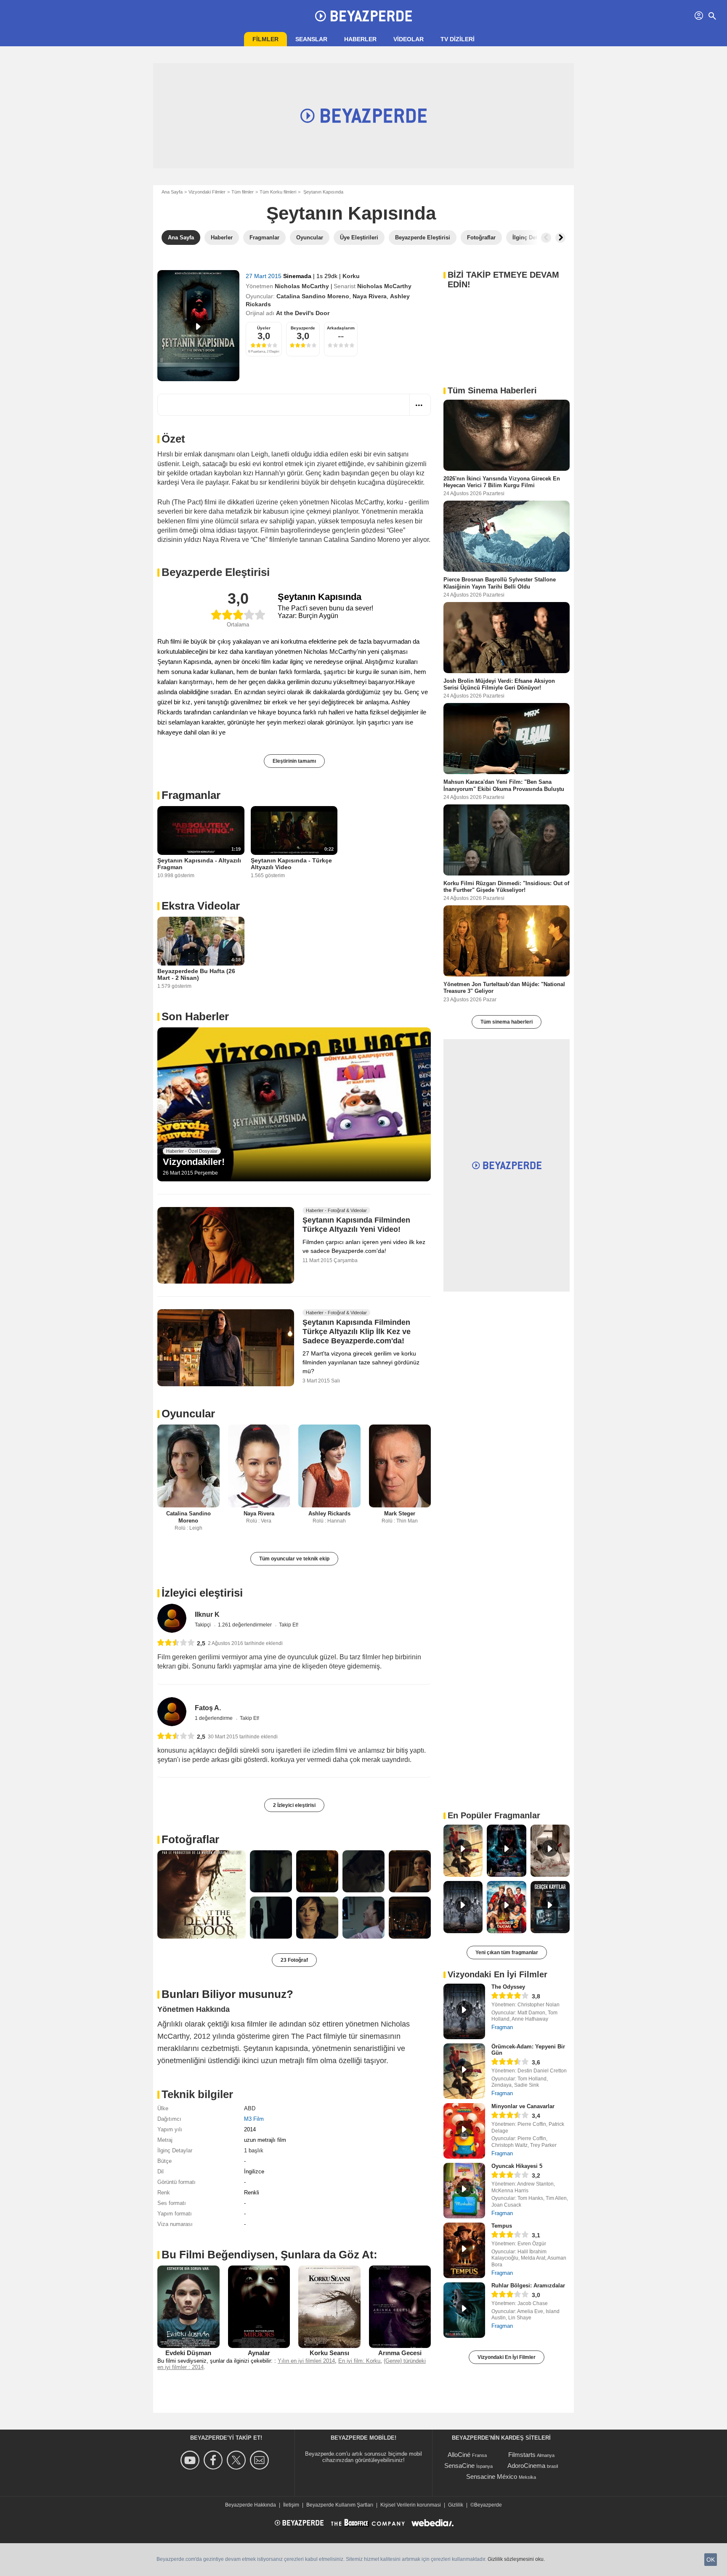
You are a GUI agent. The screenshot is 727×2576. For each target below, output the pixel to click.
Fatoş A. (208, 1708)
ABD (250, 2108)
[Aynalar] (259, 2307)
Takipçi (203, 1625)
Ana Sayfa (172, 192)
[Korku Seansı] (329, 2307)
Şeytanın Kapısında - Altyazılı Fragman (199, 864)
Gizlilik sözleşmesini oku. (516, 2559)
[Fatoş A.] (172, 1712)
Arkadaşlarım (341, 328)
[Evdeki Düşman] (188, 2307)
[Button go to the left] (546, 238)
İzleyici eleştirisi (202, 1593)
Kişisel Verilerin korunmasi (411, 2505)
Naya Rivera (370, 296)
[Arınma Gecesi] (400, 2307)
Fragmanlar (191, 795)
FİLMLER (265, 39)
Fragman (502, 2027)
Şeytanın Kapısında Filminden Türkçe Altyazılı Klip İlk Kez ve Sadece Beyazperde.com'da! (357, 1332)
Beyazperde (303, 328)
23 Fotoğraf (294, 1960)
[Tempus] (464, 2250)
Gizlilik (456, 2505)
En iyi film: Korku (359, 2361)
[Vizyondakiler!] (294, 1104)
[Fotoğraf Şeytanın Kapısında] (202, 1894)
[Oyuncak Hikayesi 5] (464, 2191)
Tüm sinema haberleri (507, 1022)
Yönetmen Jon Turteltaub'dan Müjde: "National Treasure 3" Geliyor (504, 988)
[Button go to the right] (560, 238)
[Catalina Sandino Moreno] (188, 1466)
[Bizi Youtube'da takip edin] (191, 2460)
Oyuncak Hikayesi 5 (517, 2166)
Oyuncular (188, 1414)
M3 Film (254, 2119)
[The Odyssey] (464, 2011)
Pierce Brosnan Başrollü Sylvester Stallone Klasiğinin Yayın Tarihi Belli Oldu (500, 583)
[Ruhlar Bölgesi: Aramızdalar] (464, 2310)
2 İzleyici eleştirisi (294, 1805)
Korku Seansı (329, 2353)
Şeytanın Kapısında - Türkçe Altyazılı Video (291, 864)
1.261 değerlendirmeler (245, 1625)
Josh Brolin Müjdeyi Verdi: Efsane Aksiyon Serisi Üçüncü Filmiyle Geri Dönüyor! (499, 684)
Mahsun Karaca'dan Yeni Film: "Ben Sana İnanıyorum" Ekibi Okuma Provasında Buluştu (504, 785)
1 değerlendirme (214, 1718)
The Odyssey (508, 1987)
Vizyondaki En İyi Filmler (507, 2357)
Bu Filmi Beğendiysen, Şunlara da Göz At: (269, 2255)
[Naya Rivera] (259, 1466)
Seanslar (311, 39)
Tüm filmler (243, 192)
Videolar (409, 39)
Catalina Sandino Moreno (313, 296)
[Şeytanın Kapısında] (198, 326)
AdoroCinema (526, 2466)
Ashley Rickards (329, 1513)
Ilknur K (207, 1614)
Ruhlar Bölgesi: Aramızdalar (528, 2286)
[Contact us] (261, 2460)
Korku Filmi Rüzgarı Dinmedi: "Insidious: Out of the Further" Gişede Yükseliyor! (506, 886)
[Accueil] (363, 16)
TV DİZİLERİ (458, 39)
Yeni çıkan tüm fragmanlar (507, 1953)
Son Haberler (195, 1016)
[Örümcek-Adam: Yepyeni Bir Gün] (464, 2071)
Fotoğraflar (190, 1839)
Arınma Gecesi (400, 2353)
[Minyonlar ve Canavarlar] (464, 2131)
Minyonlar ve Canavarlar (523, 2106)
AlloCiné (459, 2455)
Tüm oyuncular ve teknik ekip (294, 1559)
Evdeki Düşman (188, 2353)
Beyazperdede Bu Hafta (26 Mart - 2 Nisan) (196, 974)
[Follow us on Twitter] (237, 2460)
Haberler (360, 39)
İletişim (291, 2505)
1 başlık (254, 2150)
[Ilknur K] (172, 1618)
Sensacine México (492, 2477)
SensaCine (459, 2466)
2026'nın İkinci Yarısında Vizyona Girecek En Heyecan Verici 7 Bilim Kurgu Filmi (502, 482)
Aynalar (259, 2353)
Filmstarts (522, 2455)
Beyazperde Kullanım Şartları (340, 2505)
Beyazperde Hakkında (251, 2505)
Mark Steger (400, 1513)
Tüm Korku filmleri (278, 192)
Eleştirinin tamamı (294, 761)
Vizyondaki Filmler (207, 192)
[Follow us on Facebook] (214, 2460)
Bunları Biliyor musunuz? (227, 1994)
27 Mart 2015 (264, 276)
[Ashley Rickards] (329, 1466)
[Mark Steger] (400, 1466)
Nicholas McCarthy (302, 286)
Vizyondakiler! (194, 1162)
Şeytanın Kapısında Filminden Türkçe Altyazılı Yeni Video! (356, 1225)
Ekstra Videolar (201, 906)
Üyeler (264, 328)
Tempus (502, 2226)
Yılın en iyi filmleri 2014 (306, 2361)
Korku (351, 276)
